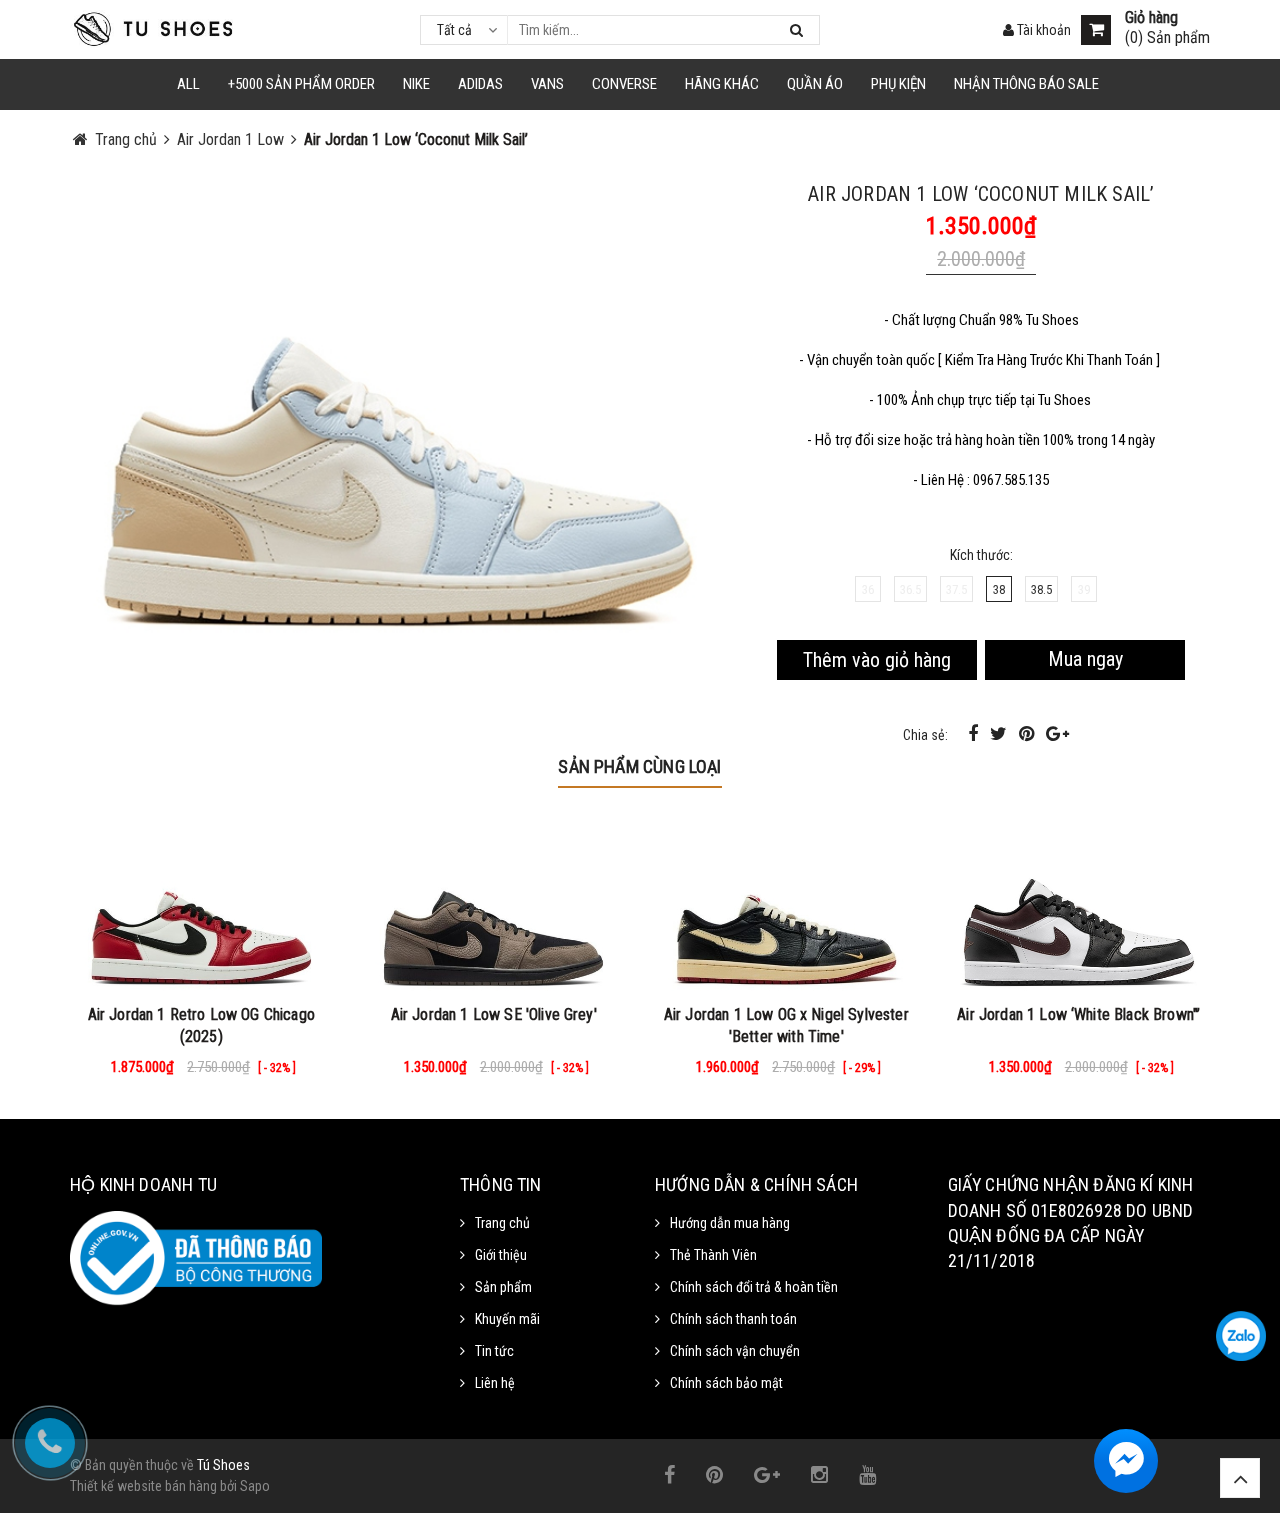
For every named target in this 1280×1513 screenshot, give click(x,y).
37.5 (956, 589)
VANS (547, 84)
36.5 (910, 589)
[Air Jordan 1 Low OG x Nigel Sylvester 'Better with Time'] (786, 904)
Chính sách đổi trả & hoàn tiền (754, 1287)
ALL (188, 84)
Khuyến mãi (507, 1319)
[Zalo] (1241, 1336)
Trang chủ (502, 1223)
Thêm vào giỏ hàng (877, 660)
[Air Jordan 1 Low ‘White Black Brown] (1079, 904)
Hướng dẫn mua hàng (730, 1223)
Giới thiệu (501, 1255)
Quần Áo (815, 84)
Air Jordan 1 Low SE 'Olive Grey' (494, 1014)
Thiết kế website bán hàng (143, 1486)
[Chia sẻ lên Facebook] (975, 733)
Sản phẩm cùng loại (639, 766)
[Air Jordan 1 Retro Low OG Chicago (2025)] (201, 904)
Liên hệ (495, 1383)
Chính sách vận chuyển (735, 1351)
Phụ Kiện (898, 84)
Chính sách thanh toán (733, 1319)
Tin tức (494, 1351)
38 (999, 589)
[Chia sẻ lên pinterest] (1028, 733)
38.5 (1041, 589)
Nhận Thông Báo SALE (1026, 84)
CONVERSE (624, 84)
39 (1084, 589)
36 (868, 589)
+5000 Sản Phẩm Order (301, 84)
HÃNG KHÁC (722, 84)
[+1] (1057, 733)
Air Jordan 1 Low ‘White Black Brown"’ (1078, 1014)
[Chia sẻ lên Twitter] (1000, 733)
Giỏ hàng (1151, 18)
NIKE (416, 84)
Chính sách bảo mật (726, 1383)
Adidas (480, 84)
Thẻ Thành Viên (713, 1255)
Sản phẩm (503, 1287)
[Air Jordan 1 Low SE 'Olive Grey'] (494, 904)
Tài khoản (1042, 30)
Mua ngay (1085, 659)
